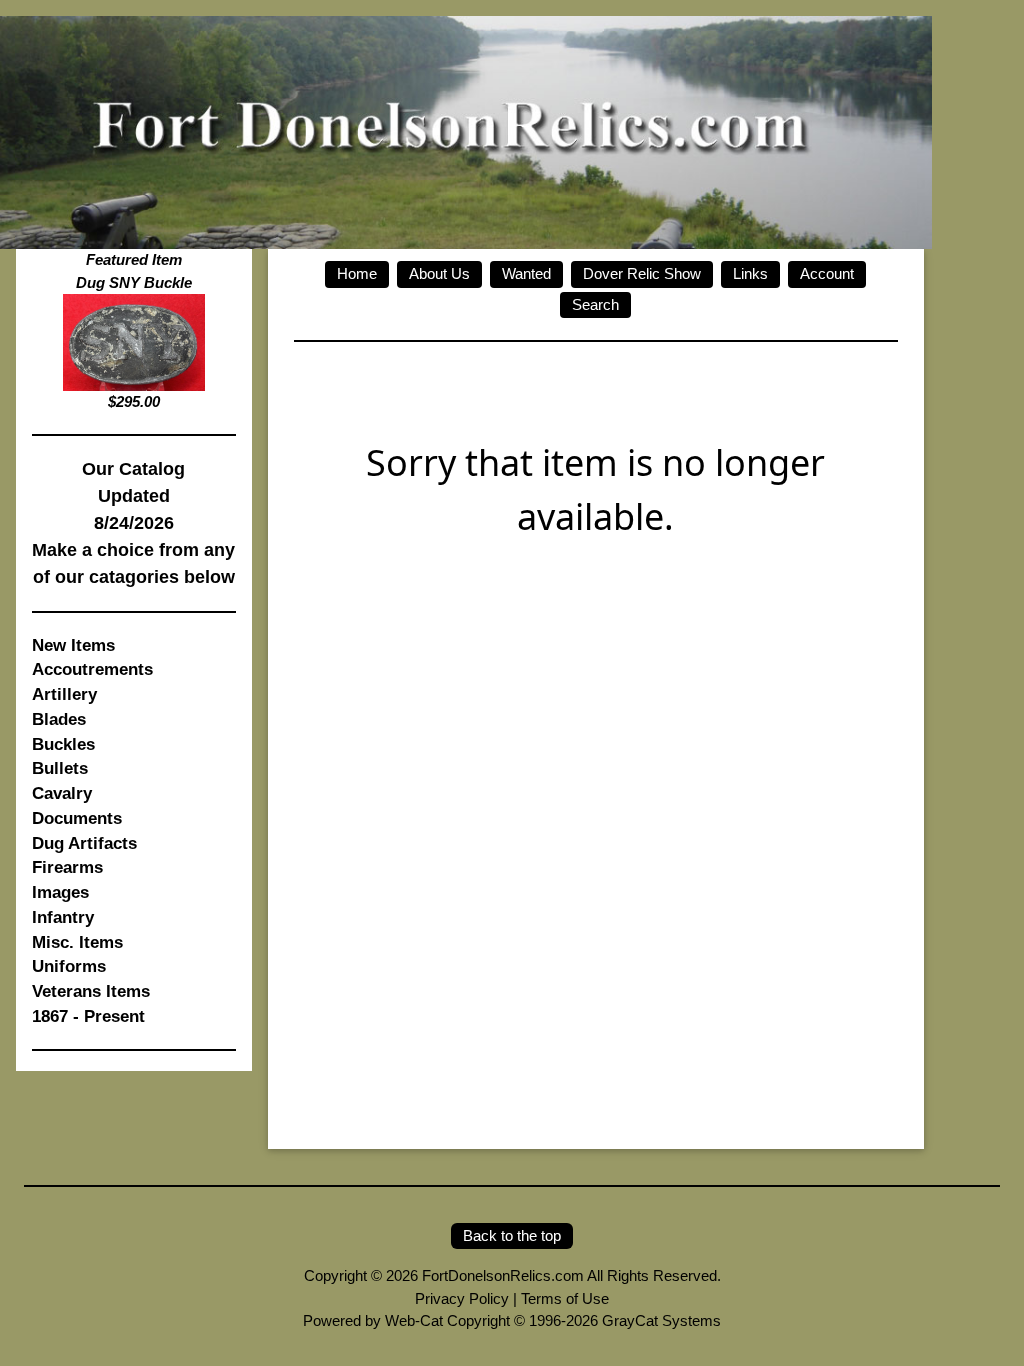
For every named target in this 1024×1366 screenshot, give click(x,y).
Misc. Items (77, 942)
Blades (59, 719)
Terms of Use (565, 1298)
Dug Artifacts (84, 843)
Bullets (60, 768)
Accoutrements (92, 669)
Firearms (67, 867)
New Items (73, 645)
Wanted (526, 273)
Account (827, 273)
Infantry (63, 917)
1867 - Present (88, 1016)
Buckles (63, 744)
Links (750, 273)
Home (357, 273)
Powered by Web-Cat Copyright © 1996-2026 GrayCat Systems (512, 1320)
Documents (77, 818)
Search (595, 304)
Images (60, 892)
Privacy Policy (462, 1298)
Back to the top (512, 1235)
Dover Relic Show (642, 273)
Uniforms (69, 966)
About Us (439, 273)
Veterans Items (91, 991)
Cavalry (62, 793)
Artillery (64, 694)
